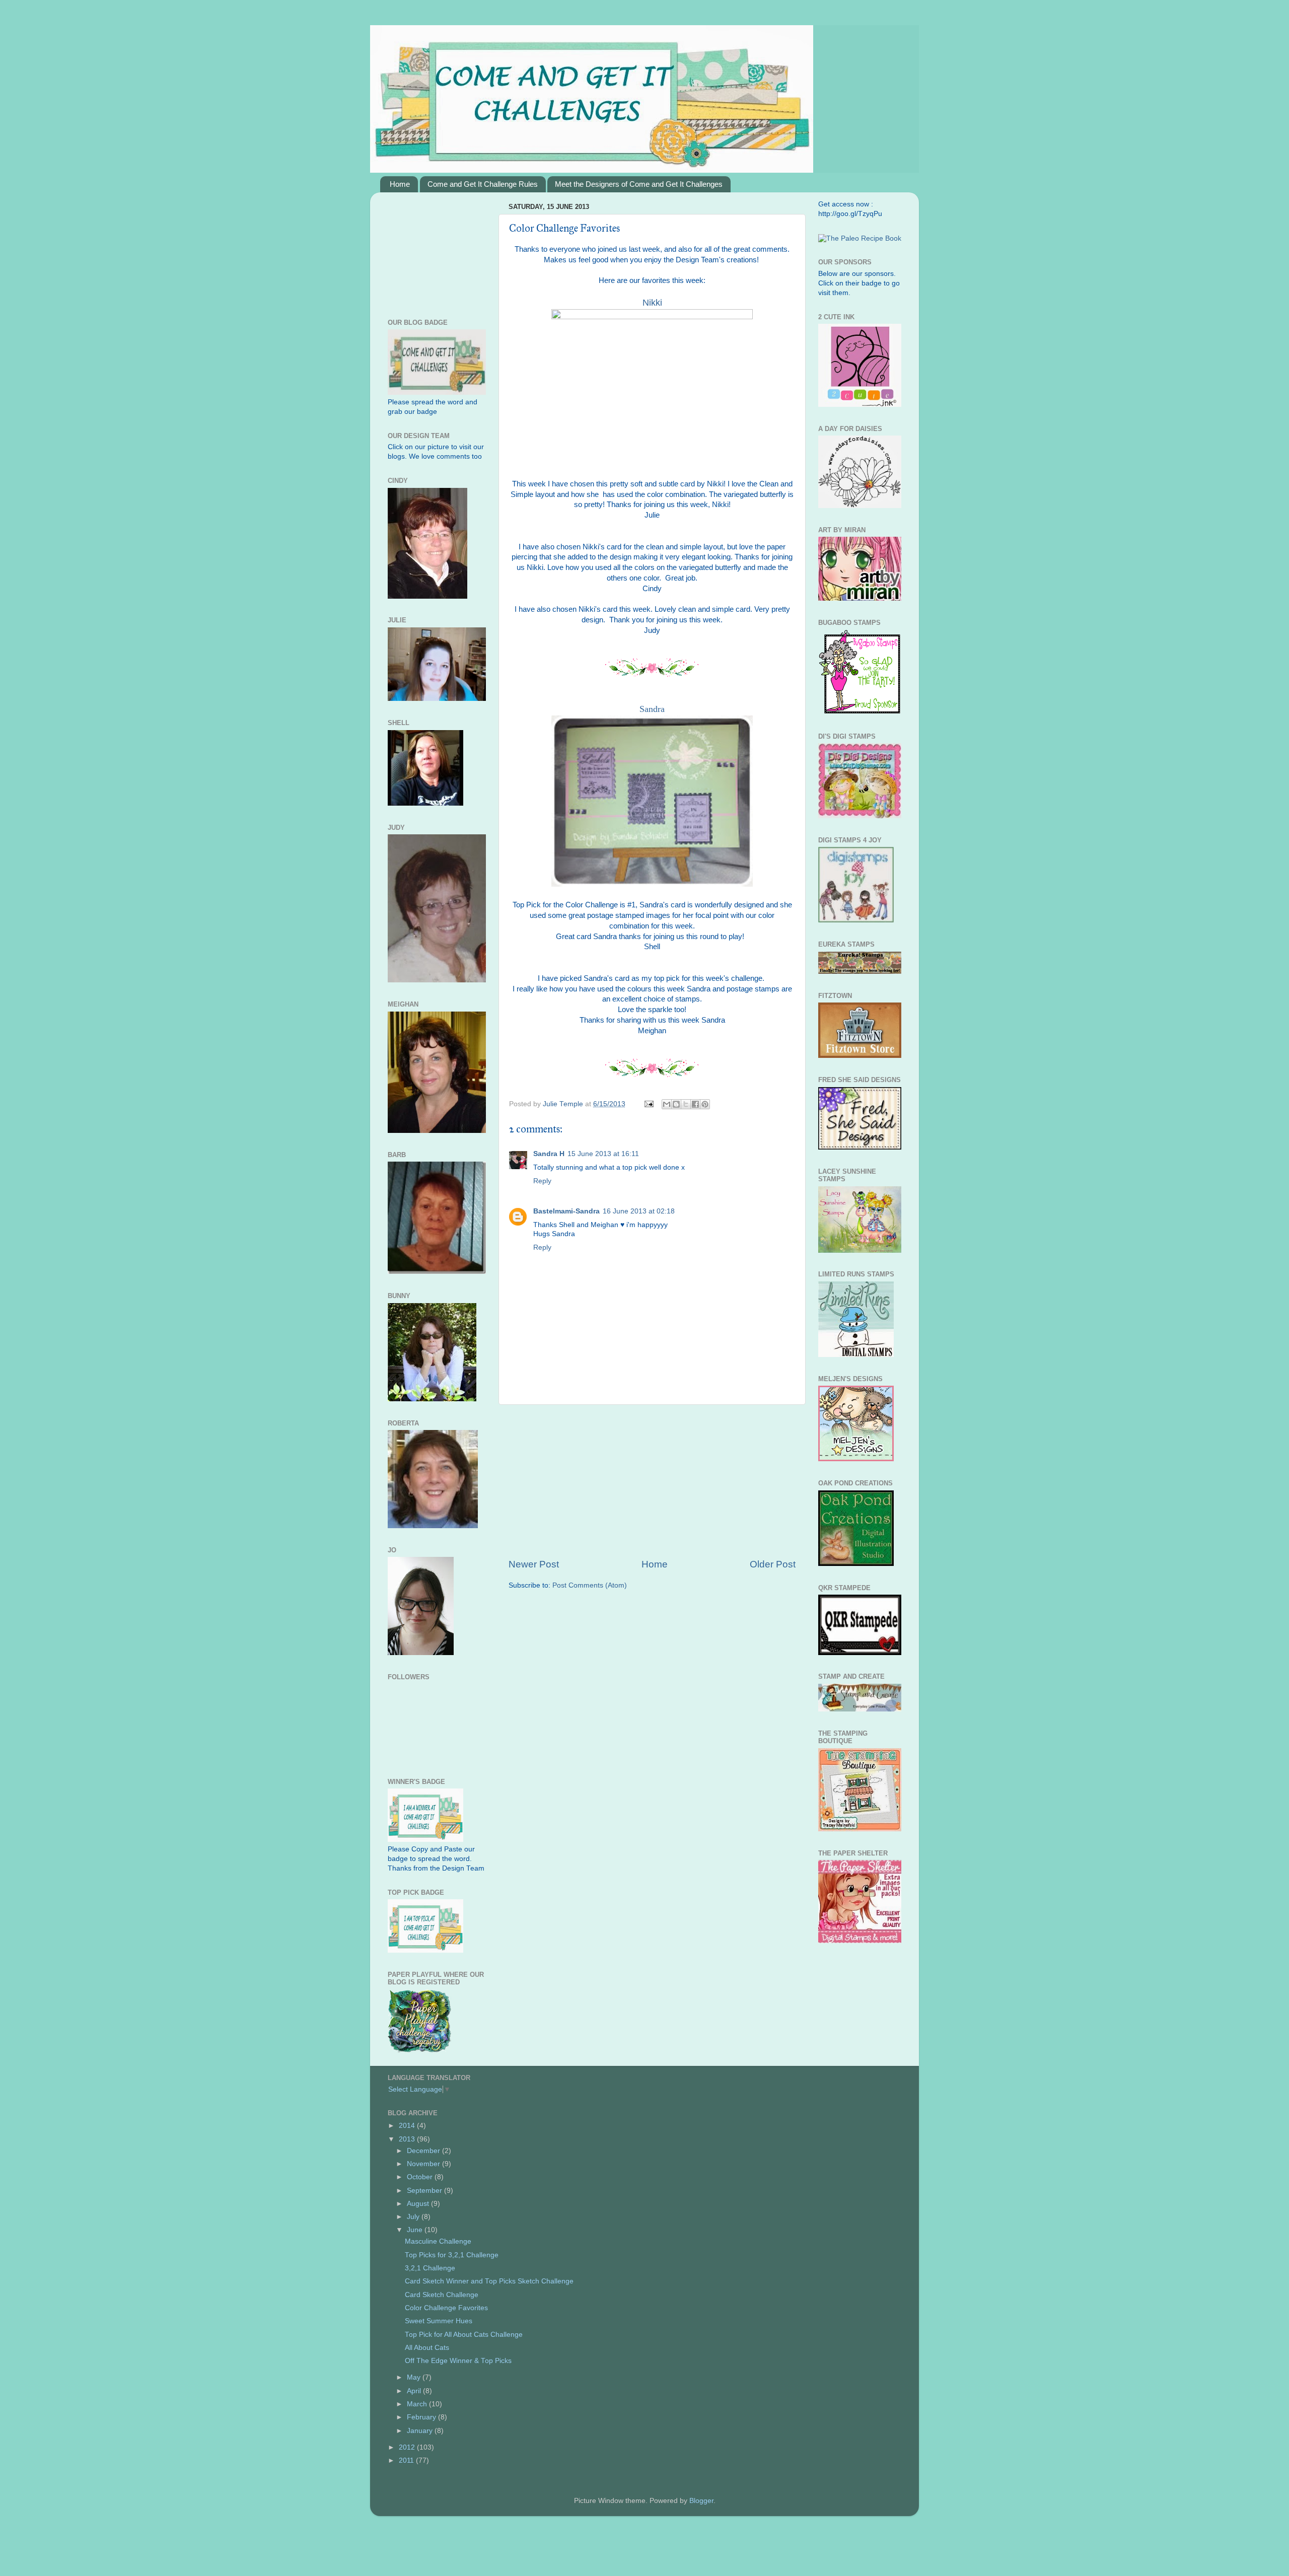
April (415, 2391)
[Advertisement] (652, 1481)
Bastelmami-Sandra (566, 1211)
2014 (408, 2126)
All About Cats (427, 2348)
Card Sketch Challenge (442, 2295)
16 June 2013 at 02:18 (639, 1211)
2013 (408, 2139)
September (425, 2191)
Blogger (701, 2501)
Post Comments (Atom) (590, 1585)
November (424, 2164)
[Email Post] (648, 1104)
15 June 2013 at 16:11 (603, 1154)
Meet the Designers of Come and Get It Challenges (639, 184)
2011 (407, 2460)
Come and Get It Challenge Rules (483, 184)
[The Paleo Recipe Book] (860, 238)
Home (400, 184)
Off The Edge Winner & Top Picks (458, 2361)
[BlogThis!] (676, 1104)
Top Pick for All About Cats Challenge (464, 2335)
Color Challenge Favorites (446, 2308)
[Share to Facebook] (695, 1104)
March (418, 2404)
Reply (542, 1181)
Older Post (773, 1564)
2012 (408, 2447)
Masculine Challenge (438, 2241)
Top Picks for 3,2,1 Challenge (452, 2255)
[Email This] (667, 1104)
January (421, 2431)
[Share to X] (686, 1104)
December (424, 2151)
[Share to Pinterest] (705, 1104)
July (414, 2217)
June (416, 2230)
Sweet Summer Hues (439, 2321)
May (415, 2377)
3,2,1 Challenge (430, 2268)
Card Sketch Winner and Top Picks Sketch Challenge (489, 2281)
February (422, 2417)
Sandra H (549, 1154)
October (421, 2177)
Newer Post (534, 1564)
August (419, 2204)
